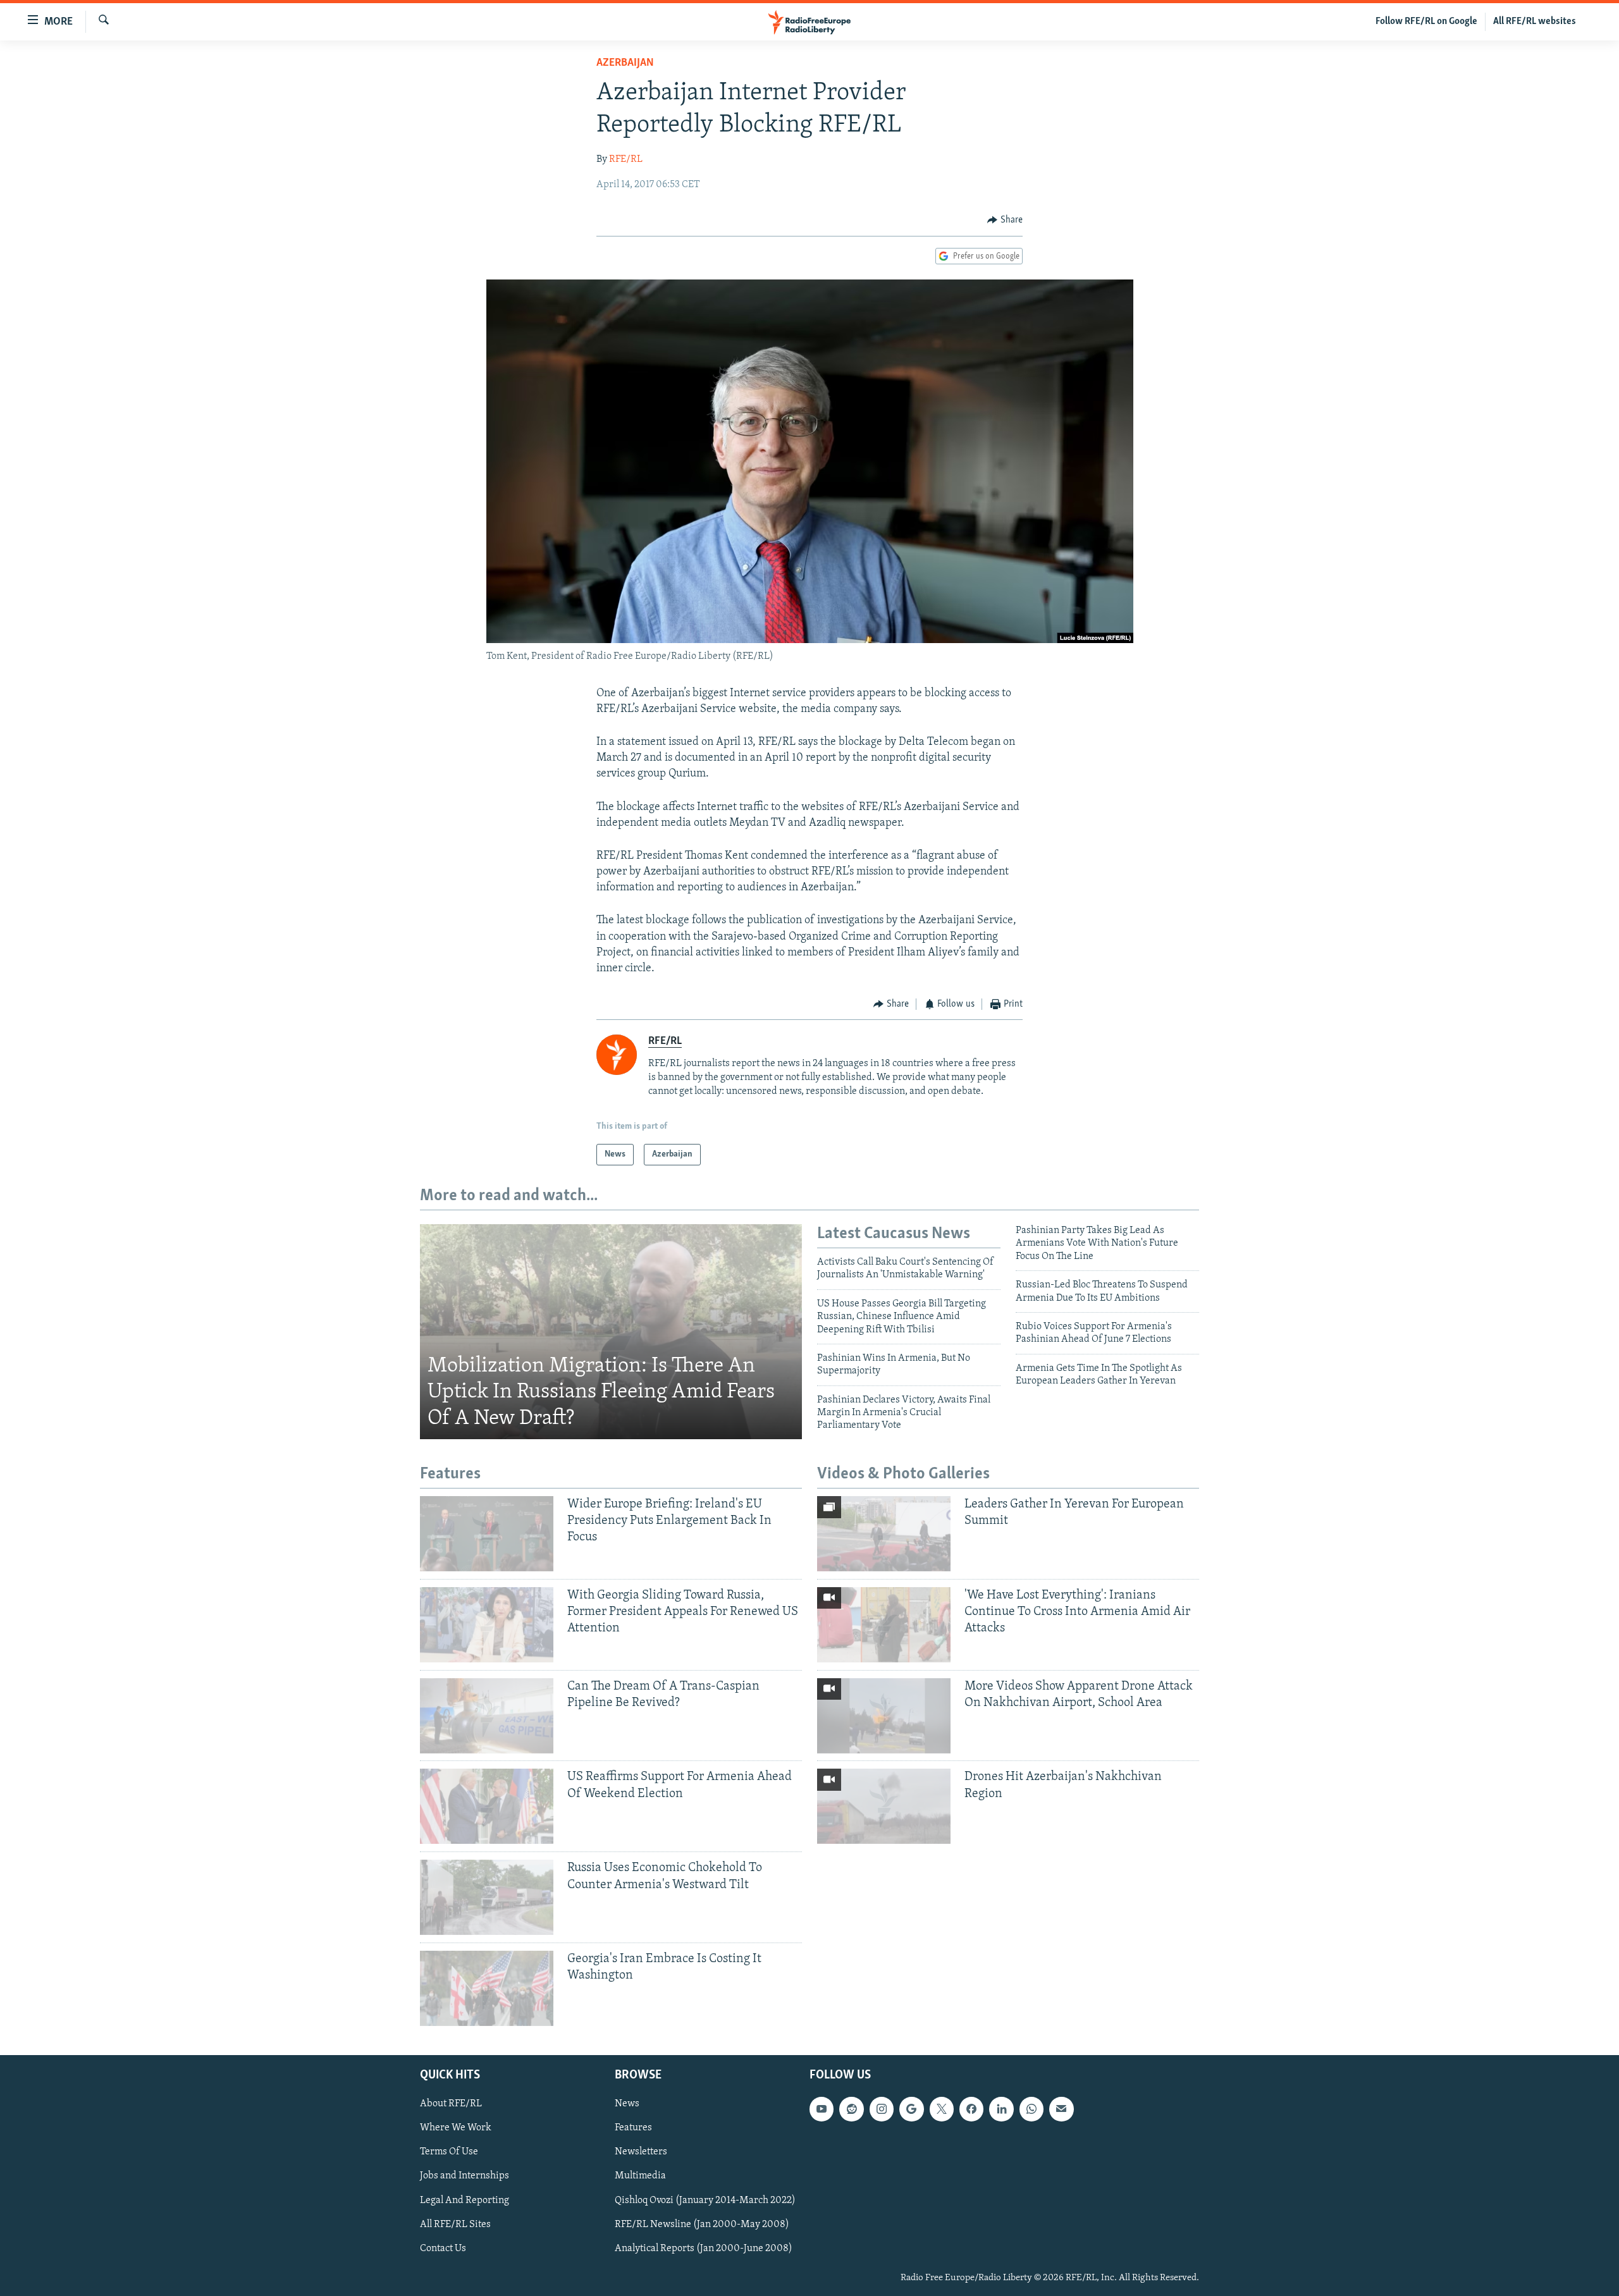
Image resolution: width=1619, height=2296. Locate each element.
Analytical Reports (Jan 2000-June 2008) (704, 2249)
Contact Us (443, 2249)
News (627, 2104)
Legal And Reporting (465, 2201)
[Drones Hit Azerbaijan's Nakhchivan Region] (884, 1806)
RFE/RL (626, 159)
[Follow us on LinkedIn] (1001, 2109)
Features (633, 2128)
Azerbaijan (625, 63)
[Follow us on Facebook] (971, 2109)
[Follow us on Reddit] (851, 2109)
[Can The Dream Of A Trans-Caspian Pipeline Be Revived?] (487, 1716)
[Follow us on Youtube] (822, 2109)
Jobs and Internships (465, 2176)
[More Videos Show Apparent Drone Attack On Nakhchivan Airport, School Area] (884, 1716)
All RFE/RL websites (1535, 21)
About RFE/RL (451, 2104)
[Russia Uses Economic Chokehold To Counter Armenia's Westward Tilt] (487, 1897)
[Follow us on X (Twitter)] (942, 2109)
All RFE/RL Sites (455, 2225)
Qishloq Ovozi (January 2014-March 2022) (705, 2201)
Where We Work (456, 2128)
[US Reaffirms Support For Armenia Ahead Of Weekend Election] (487, 1806)
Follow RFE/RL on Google (1426, 21)
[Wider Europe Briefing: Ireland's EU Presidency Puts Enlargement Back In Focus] (487, 1534)
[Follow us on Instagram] (882, 2109)
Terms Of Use (449, 2152)
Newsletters (641, 2152)
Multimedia (640, 2176)
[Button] (1005, 220)
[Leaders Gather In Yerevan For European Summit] (884, 1534)
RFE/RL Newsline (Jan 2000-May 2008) (702, 2225)
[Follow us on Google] (911, 2109)
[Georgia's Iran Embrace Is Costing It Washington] (487, 1988)
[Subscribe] (1061, 2109)
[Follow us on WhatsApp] (1031, 2109)
